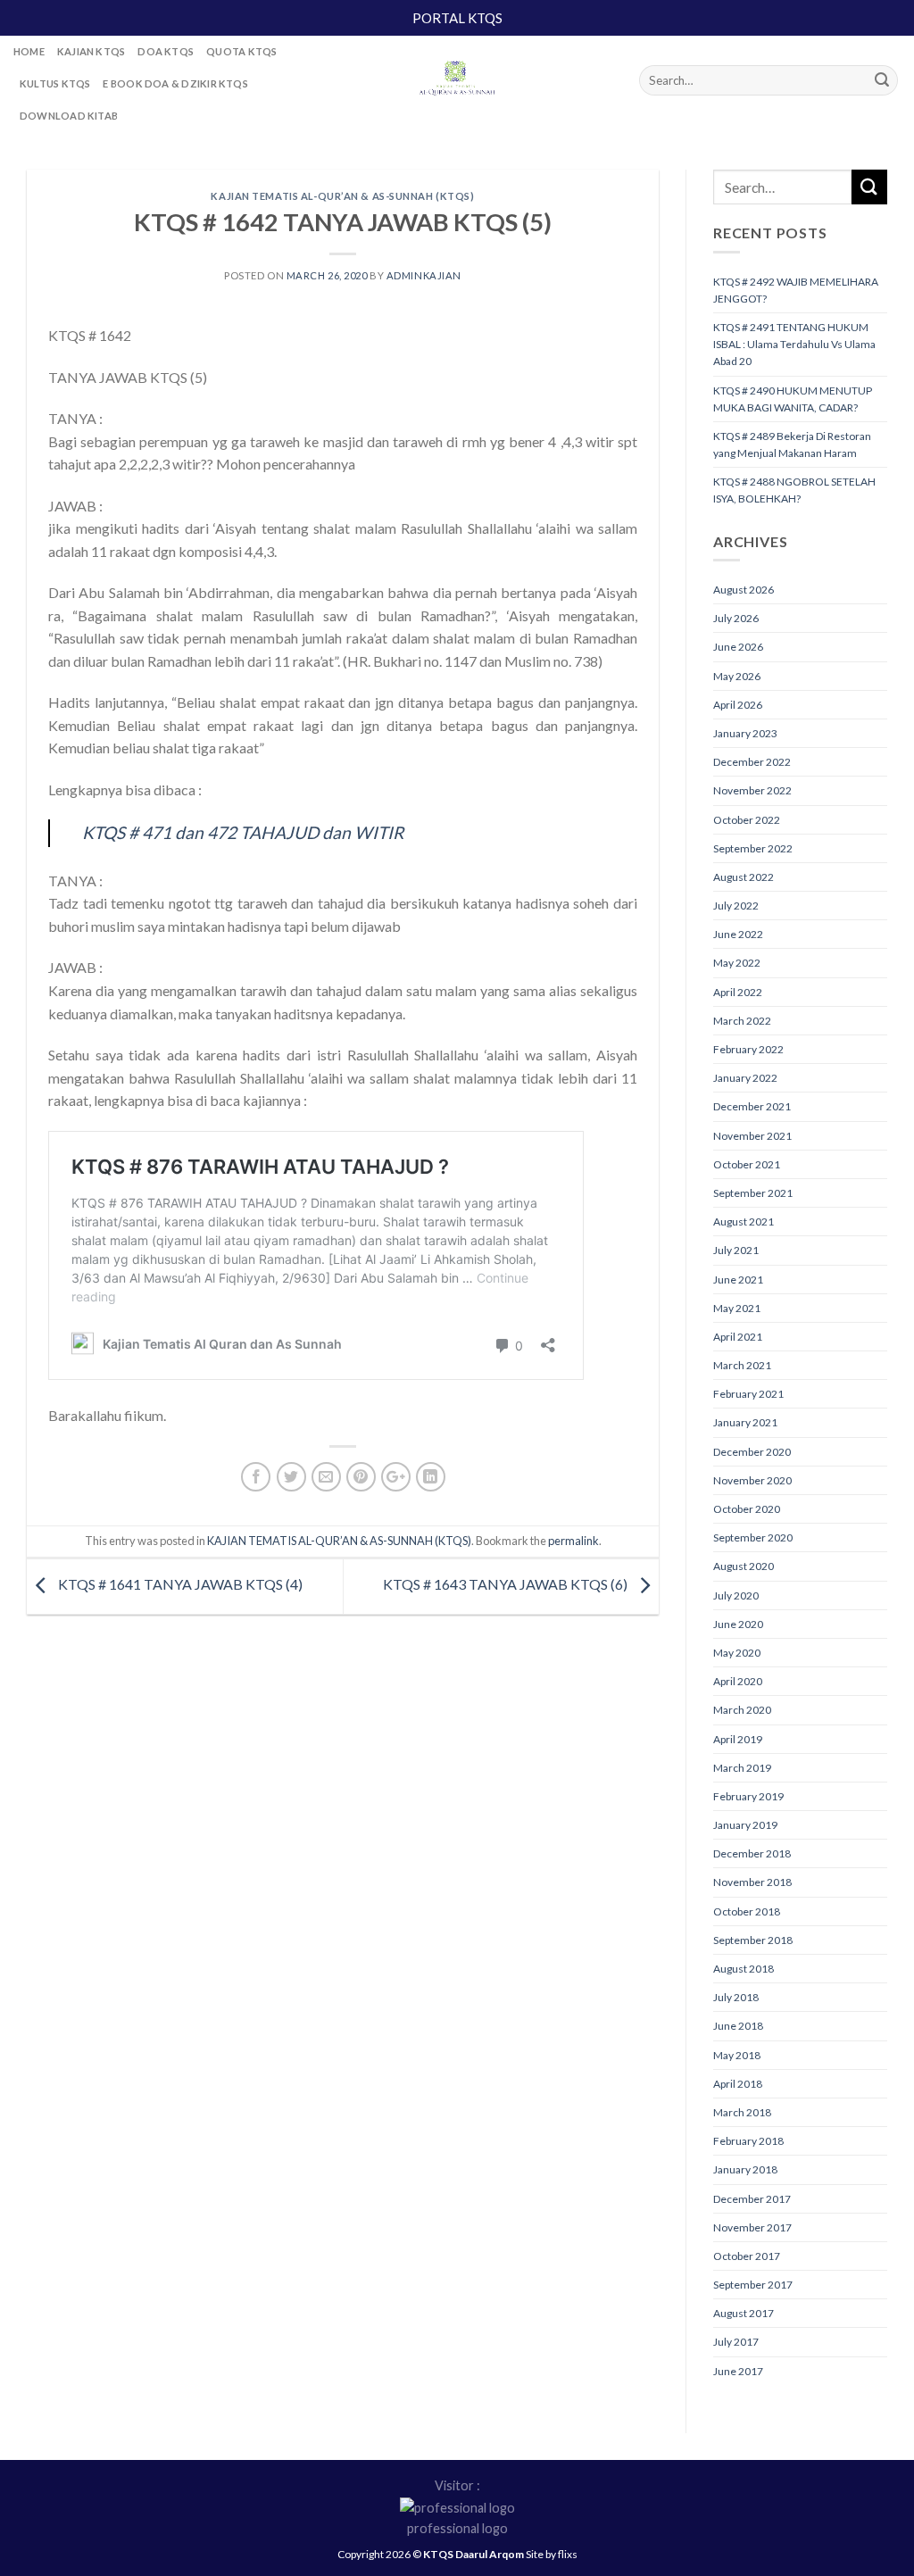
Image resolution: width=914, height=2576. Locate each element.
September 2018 (753, 1940)
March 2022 (742, 1021)
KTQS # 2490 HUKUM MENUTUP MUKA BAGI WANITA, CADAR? (793, 399)
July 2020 (736, 1595)
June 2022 (738, 934)
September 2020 (753, 1537)
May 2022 (737, 963)
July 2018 (736, 1997)
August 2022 (744, 877)
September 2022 (753, 848)
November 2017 (752, 2227)
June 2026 (738, 647)
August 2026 (744, 590)
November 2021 (752, 1136)
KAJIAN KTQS (91, 51)
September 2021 (753, 1193)
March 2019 (742, 1768)
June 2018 (738, 2026)
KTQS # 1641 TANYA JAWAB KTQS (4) (179, 1585)
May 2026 (737, 676)
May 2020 (737, 1653)
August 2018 (744, 1969)
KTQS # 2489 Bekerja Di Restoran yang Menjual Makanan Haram (792, 445)
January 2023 (745, 733)
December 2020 (752, 1452)
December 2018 (752, 1853)
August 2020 (744, 1566)
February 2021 (748, 1394)
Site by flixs (552, 2554)
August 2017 (744, 2313)
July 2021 (736, 1250)
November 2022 (752, 790)
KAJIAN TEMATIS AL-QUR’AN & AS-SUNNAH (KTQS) (342, 196)
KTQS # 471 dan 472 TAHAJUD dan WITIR (243, 832)
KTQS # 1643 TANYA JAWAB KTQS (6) (507, 1585)
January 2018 (745, 2169)
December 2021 (752, 1106)
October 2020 (747, 1509)
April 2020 (738, 1681)
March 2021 (742, 1365)
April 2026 (738, 705)
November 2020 (752, 1480)
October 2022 (747, 820)
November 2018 (752, 1882)
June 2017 (738, 2371)
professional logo (457, 2528)
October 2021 (747, 1164)
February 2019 (748, 1796)
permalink (573, 1541)
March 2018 (742, 2112)
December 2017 (752, 2199)
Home (29, 51)
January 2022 (745, 1078)
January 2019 (745, 1825)
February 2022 (748, 1049)
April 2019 (738, 1739)
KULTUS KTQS (55, 83)
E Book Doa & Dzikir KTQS (175, 83)
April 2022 (738, 992)
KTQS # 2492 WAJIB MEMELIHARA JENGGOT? (796, 290)
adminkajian (424, 275)
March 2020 (742, 1710)
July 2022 (736, 906)
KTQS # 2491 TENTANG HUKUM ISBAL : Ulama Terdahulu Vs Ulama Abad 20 (794, 344)
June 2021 (738, 1280)
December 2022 (752, 762)
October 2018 (747, 1911)
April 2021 (738, 1337)
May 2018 (737, 2055)
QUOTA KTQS (241, 51)
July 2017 (736, 2342)
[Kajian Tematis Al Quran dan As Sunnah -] (457, 80)
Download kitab (69, 116)
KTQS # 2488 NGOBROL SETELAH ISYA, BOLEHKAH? (794, 490)
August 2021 (744, 1222)
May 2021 (737, 1308)
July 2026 (736, 618)
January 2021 (745, 1422)
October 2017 (747, 2256)
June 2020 (738, 1624)
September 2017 (753, 2285)
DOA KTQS (166, 51)
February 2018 (748, 2141)
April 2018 (738, 2084)
